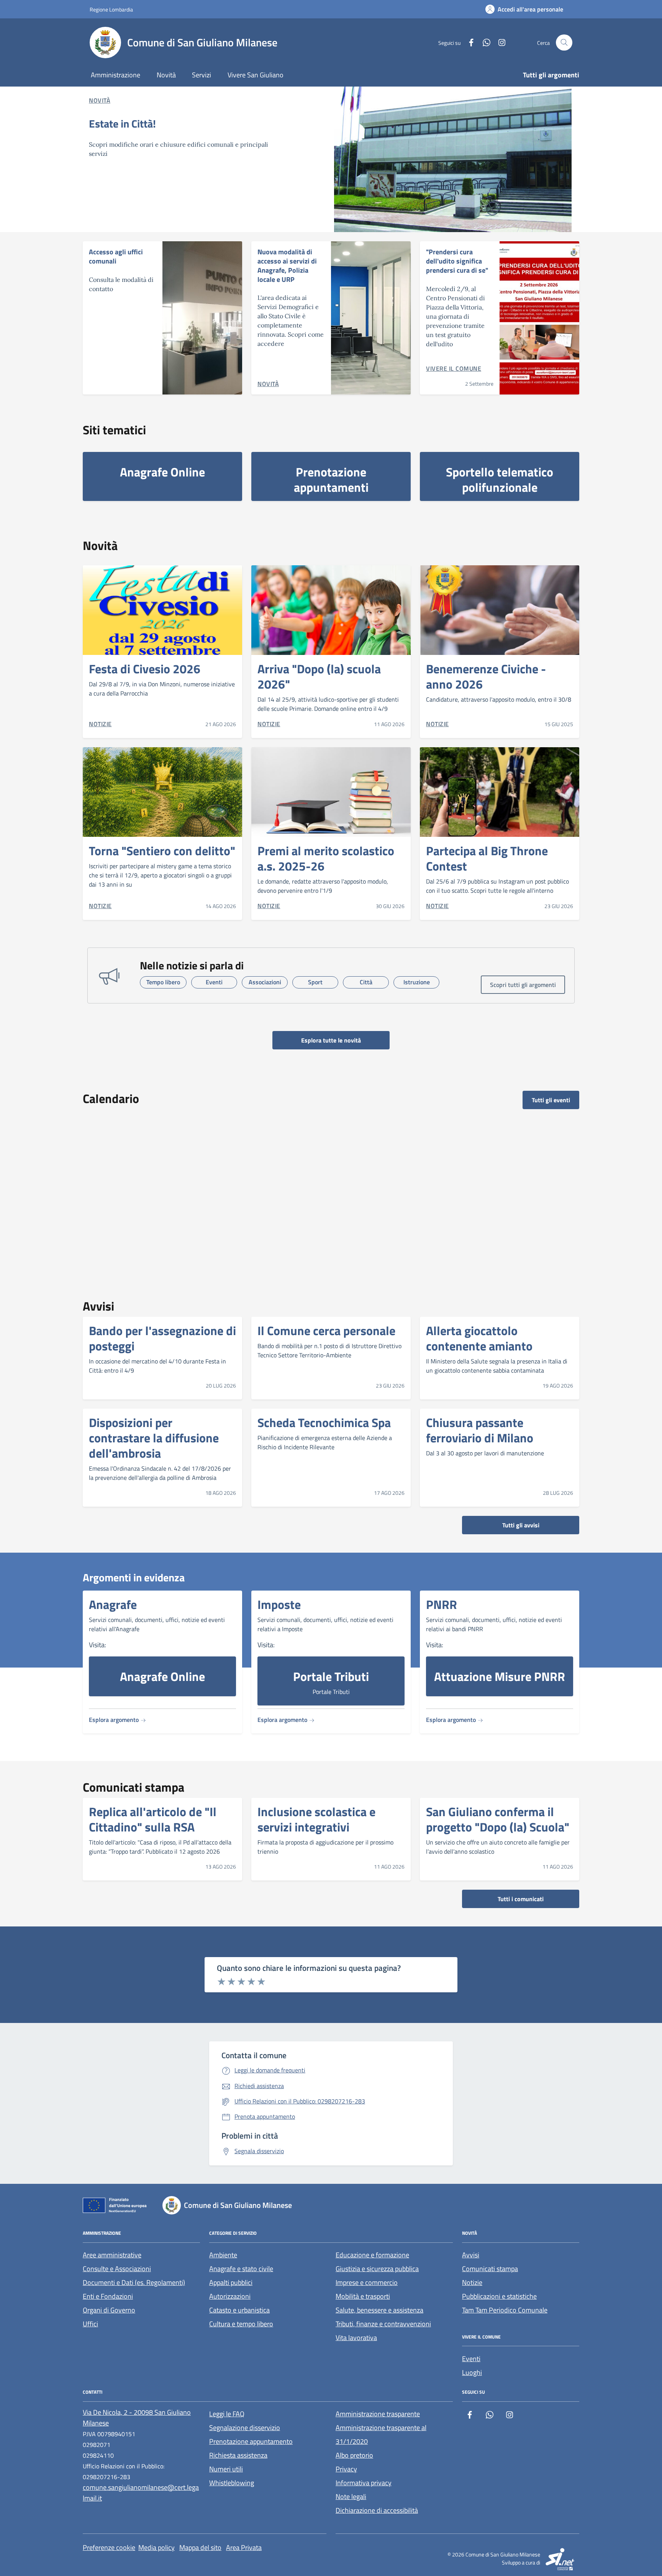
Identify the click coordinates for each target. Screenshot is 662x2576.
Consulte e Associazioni (117, 2269)
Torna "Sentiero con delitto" (162, 851)
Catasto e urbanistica (239, 2310)
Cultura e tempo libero (241, 2324)
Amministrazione (116, 75)
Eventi (471, 2359)
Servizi (202, 75)
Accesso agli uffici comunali (116, 256)
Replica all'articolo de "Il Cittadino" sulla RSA (153, 1819)
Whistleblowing (232, 2483)
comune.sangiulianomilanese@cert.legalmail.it (141, 2493)
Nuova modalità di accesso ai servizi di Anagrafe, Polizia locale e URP (287, 266)
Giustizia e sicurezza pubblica (377, 2269)
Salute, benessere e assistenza (379, 2310)
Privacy (346, 2469)
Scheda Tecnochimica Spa (324, 1422)
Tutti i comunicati (521, 1899)
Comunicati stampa (490, 2269)
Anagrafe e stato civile (241, 2269)
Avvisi (471, 2255)
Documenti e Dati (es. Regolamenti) (134, 2282)
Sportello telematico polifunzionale (500, 480)
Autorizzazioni (230, 2296)
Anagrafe (113, 1604)
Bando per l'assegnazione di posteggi (162, 1338)
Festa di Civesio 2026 (145, 669)
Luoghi (472, 2372)
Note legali (351, 2497)
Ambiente (223, 2255)
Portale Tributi (331, 1676)
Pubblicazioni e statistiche (499, 2296)
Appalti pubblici (231, 2282)
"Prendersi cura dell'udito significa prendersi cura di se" (457, 261)
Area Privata (244, 2547)
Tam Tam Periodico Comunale (505, 2310)
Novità (166, 75)
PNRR (442, 1604)
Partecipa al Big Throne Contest (487, 858)
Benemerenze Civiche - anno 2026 (486, 676)
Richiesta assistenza (238, 2455)
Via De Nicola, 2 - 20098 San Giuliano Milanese (137, 2418)
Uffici (90, 2324)
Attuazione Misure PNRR (500, 1676)
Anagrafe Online (162, 472)
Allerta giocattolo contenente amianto (479, 1338)
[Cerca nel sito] (564, 43)
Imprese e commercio (367, 2282)
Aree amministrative (112, 2255)
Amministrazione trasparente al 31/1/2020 (381, 2434)
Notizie (472, 2282)
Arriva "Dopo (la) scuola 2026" (319, 676)
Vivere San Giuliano (256, 75)
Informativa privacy (364, 2483)
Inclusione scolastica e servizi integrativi (316, 1819)
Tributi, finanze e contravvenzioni (383, 2324)
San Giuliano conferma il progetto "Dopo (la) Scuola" (498, 1819)
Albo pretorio (354, 2455)
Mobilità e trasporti (363, 2296)
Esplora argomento (115, 1720)
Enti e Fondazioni (108, 2296)
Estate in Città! (122, 124)
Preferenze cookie (109, 2547)
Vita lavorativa (356, 2338)
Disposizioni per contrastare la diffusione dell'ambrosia (154, 1438)
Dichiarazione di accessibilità (377, 2510)
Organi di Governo (109, 2310)
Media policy (156, 2547)
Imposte (279, 1604)
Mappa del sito (200, 2547)
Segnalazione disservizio (245, 2428)
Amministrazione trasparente (378, 2414)
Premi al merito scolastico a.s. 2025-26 (326, 858)
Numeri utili (226, 2469)
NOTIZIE (100, 724)
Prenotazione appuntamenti (331, 480)
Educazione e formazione (372, 2255)
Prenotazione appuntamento (251, 2441)
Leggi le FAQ (227, 2414)
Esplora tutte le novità (331, 1040)
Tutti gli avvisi (521, 1525)
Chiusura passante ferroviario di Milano (480, 1430)
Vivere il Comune (454, 368)
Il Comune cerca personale (326, 1331)
